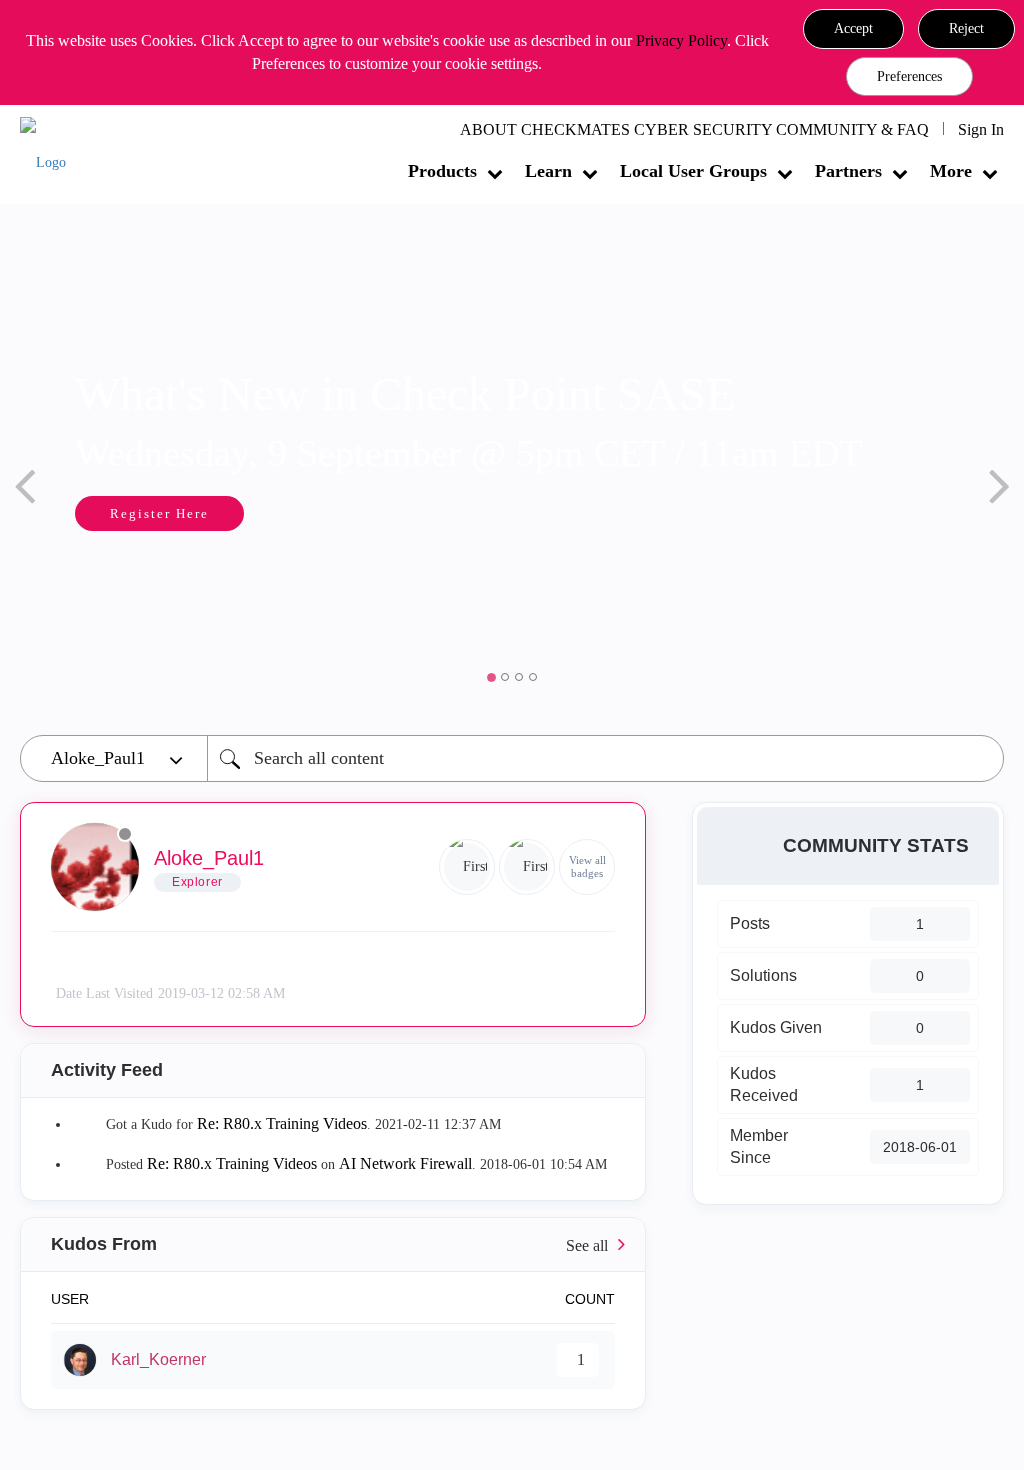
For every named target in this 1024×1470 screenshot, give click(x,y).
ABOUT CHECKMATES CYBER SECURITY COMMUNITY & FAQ (694, 129)
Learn (548, 171)
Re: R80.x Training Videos (282, 1123)
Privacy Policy (681, 40)
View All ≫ (333, 1244)
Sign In (981, 129)
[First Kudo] (467, 867)
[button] (853, 29)
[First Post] (527, 867)
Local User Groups (693, 171)
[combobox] (605, 758)
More (951, 171)
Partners (848, 171)
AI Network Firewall (405, 1163)
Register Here (159, 513)
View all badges (587, 866)
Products (442, 171)
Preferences (909, 76)
